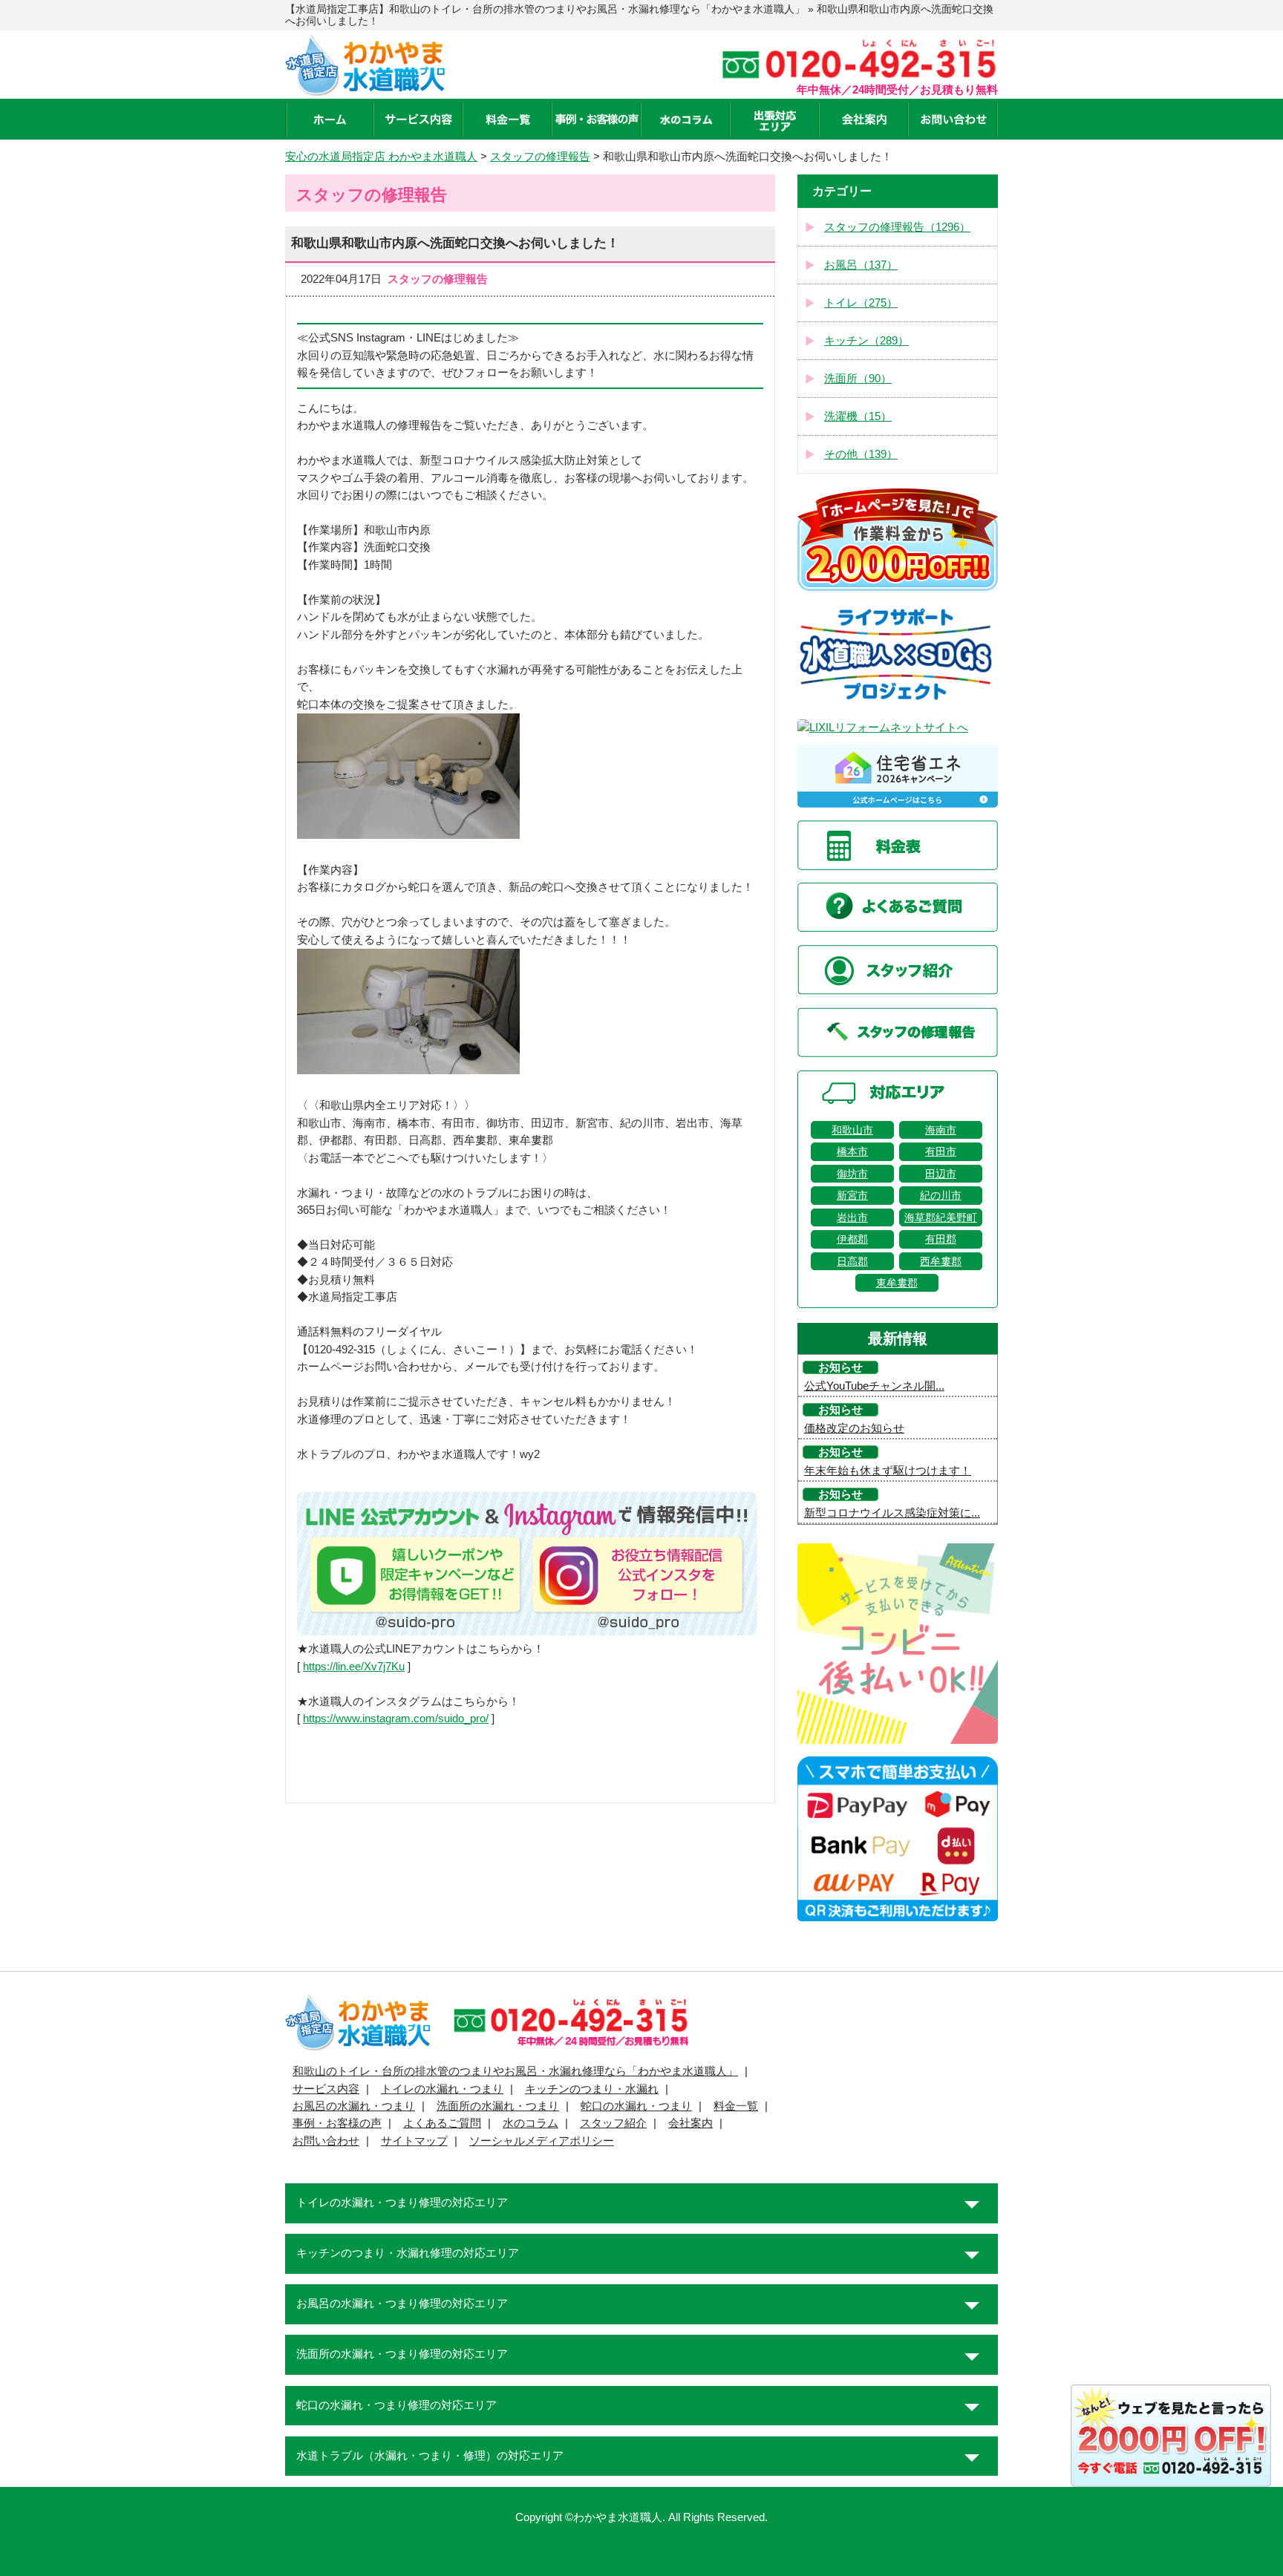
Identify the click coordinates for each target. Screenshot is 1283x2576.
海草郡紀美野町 (941, 1217)
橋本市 (852, 1151)
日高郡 (852, 1261)
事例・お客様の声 (337, 2123)
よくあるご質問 (442, 2123)
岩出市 (852, 1217)
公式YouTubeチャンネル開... (874, 1386)
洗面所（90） (858, 379)
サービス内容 (326, 2089)
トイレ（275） (861, 303)
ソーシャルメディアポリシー (542, 2141)
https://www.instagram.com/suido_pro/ (396, 1719)
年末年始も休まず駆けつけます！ (888, 1471)
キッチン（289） (866, 341)
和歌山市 (852, 1130)
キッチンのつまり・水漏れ (592, 2089)
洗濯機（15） (858, 416)
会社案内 (691, 2123)
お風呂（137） (861, 265)
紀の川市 (941, 1195)
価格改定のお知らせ (854, 1428)
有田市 (941, 1151)
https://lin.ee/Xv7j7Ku (354, 1667)
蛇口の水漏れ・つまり (636, 2106)
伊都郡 (852, 1239)
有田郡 (941, 1239)
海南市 (941, 1130)
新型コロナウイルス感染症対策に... (892, 1513)
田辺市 (941, 1174)
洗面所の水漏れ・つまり (498, 2106)
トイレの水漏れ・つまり (442, 2089)
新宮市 (852, 1195)
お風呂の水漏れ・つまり (354, 2106)
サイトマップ (414, 2141)
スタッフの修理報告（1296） (897, 227)
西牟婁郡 (941, 1261)
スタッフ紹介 (613, 2123)
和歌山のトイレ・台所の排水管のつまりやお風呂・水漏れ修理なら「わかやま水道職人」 (515, 2071)
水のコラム (530, 2123)
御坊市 (852, 1174)
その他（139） (861, 454)
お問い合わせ (326, 2141)
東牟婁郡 (897, 1283)
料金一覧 (736, 2106)
